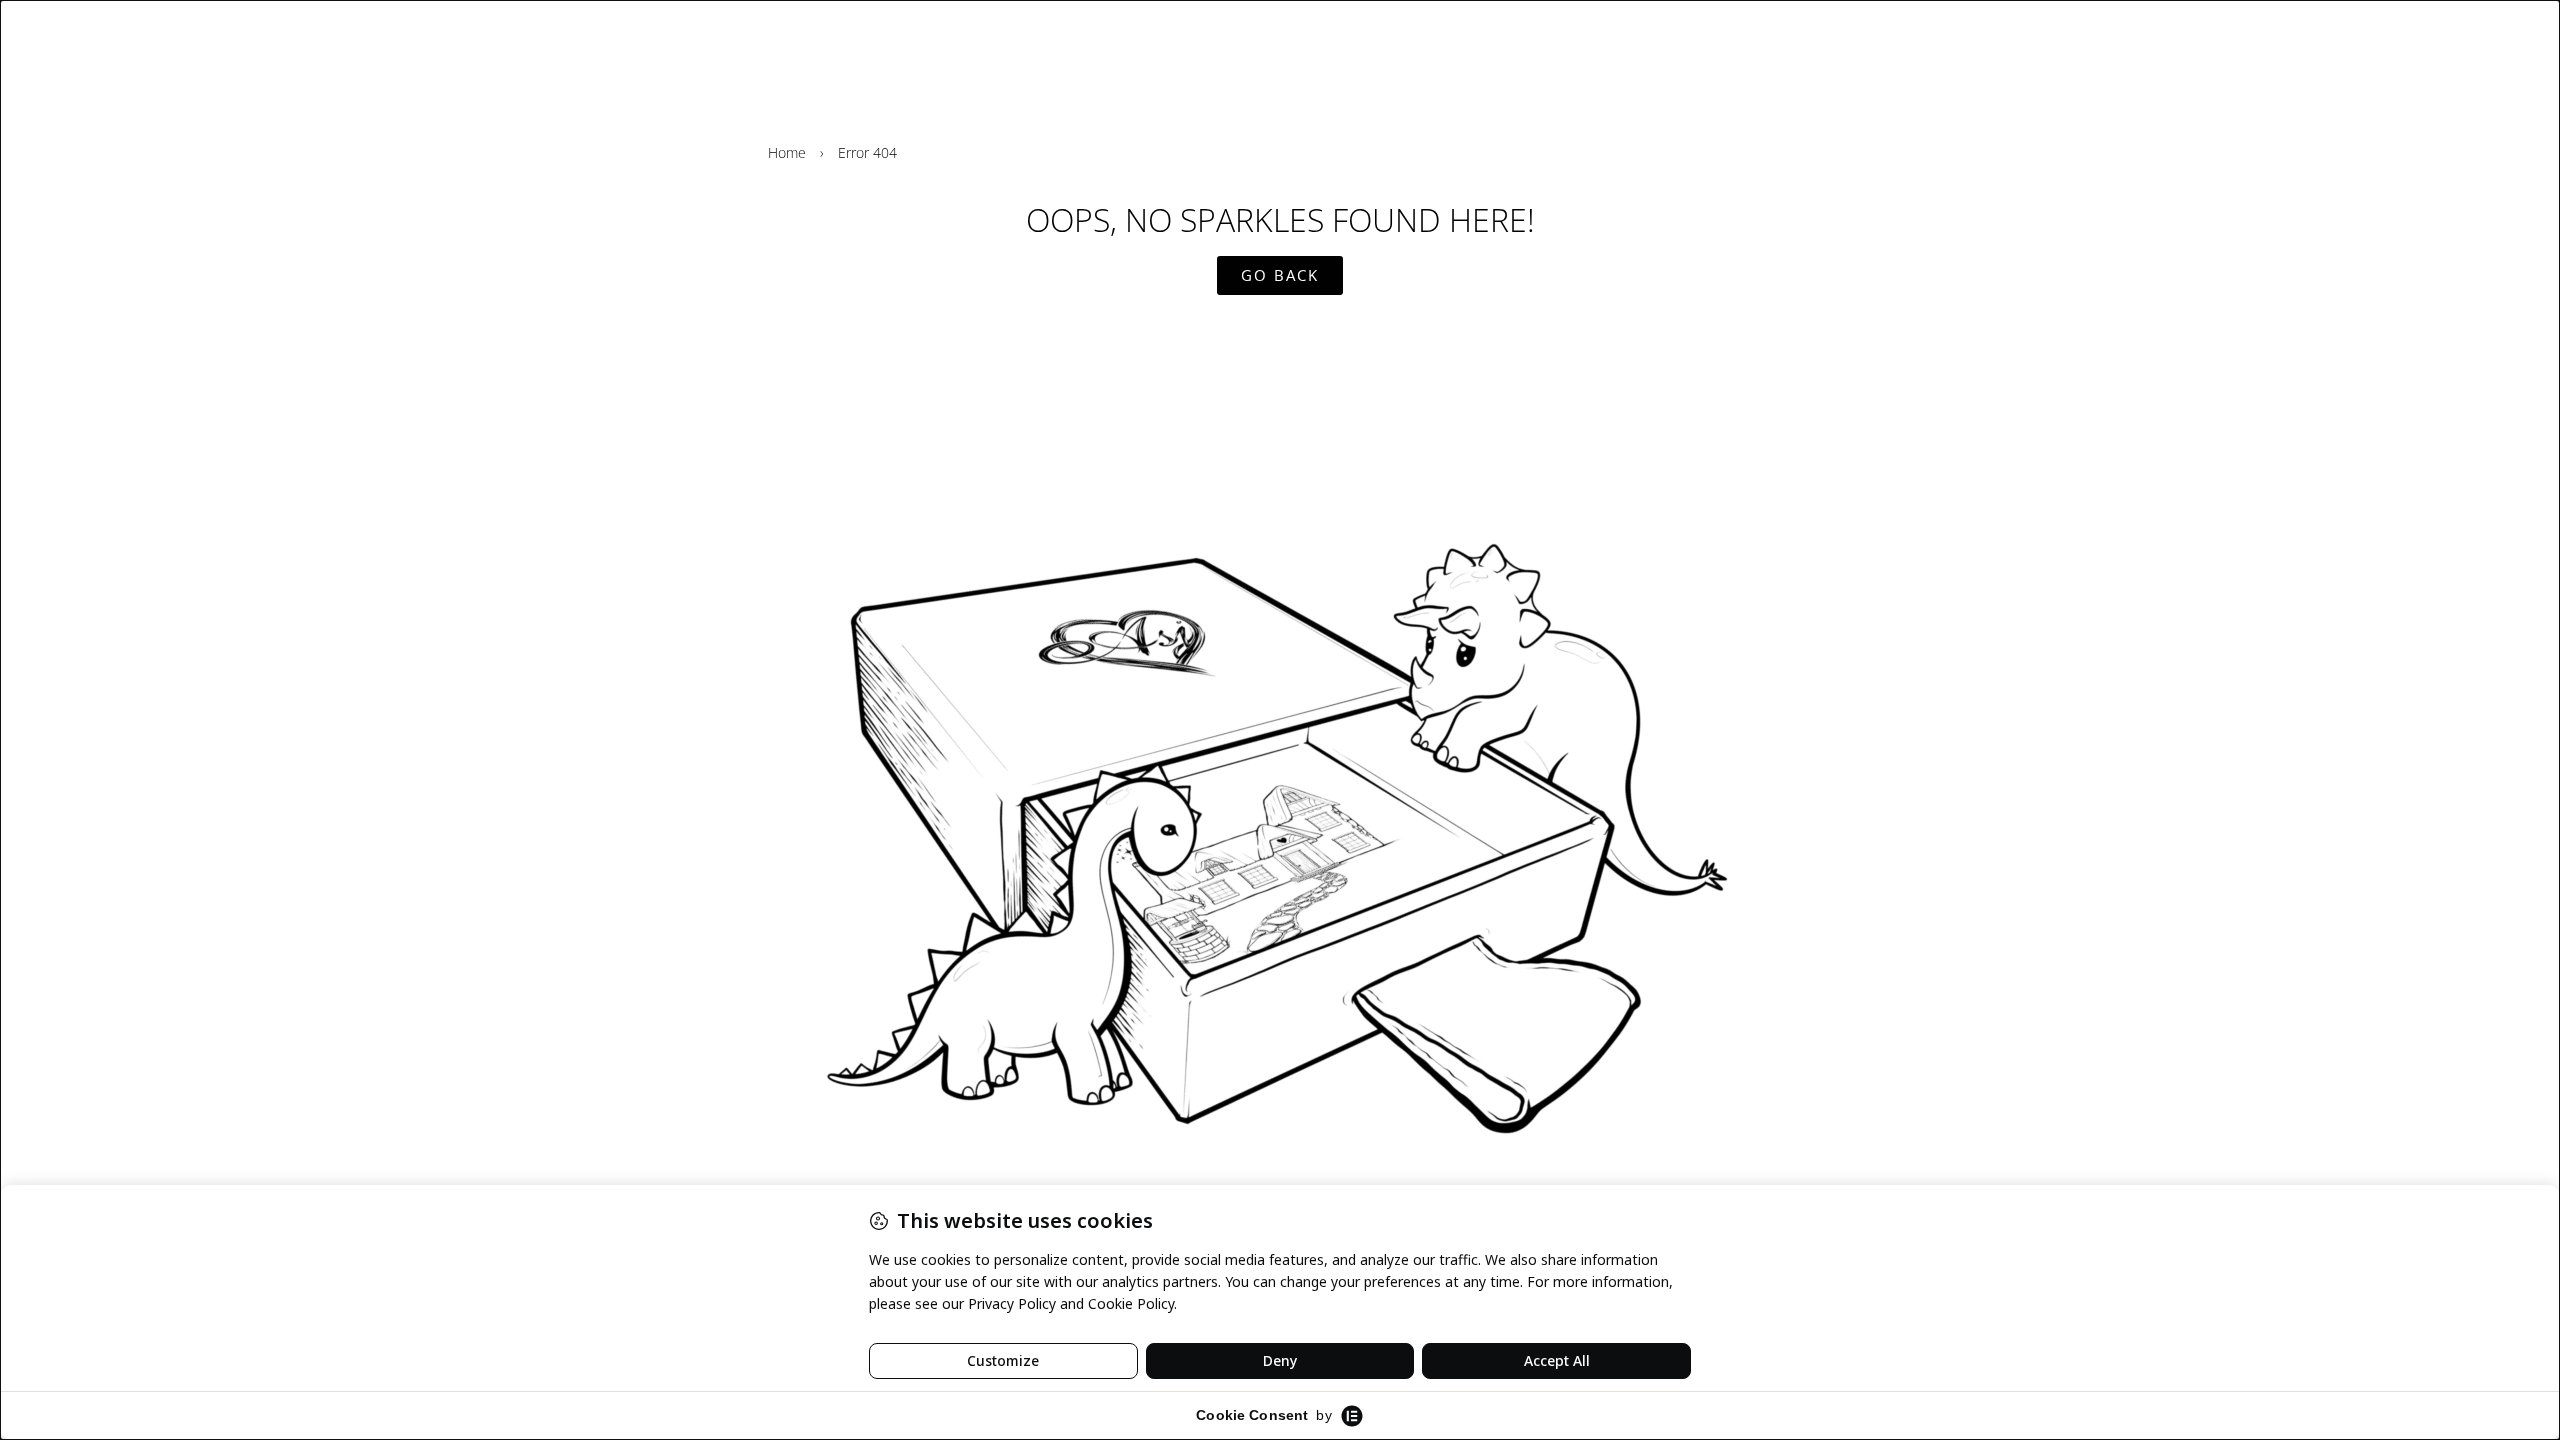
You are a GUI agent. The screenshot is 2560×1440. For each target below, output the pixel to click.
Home (787, 152)
